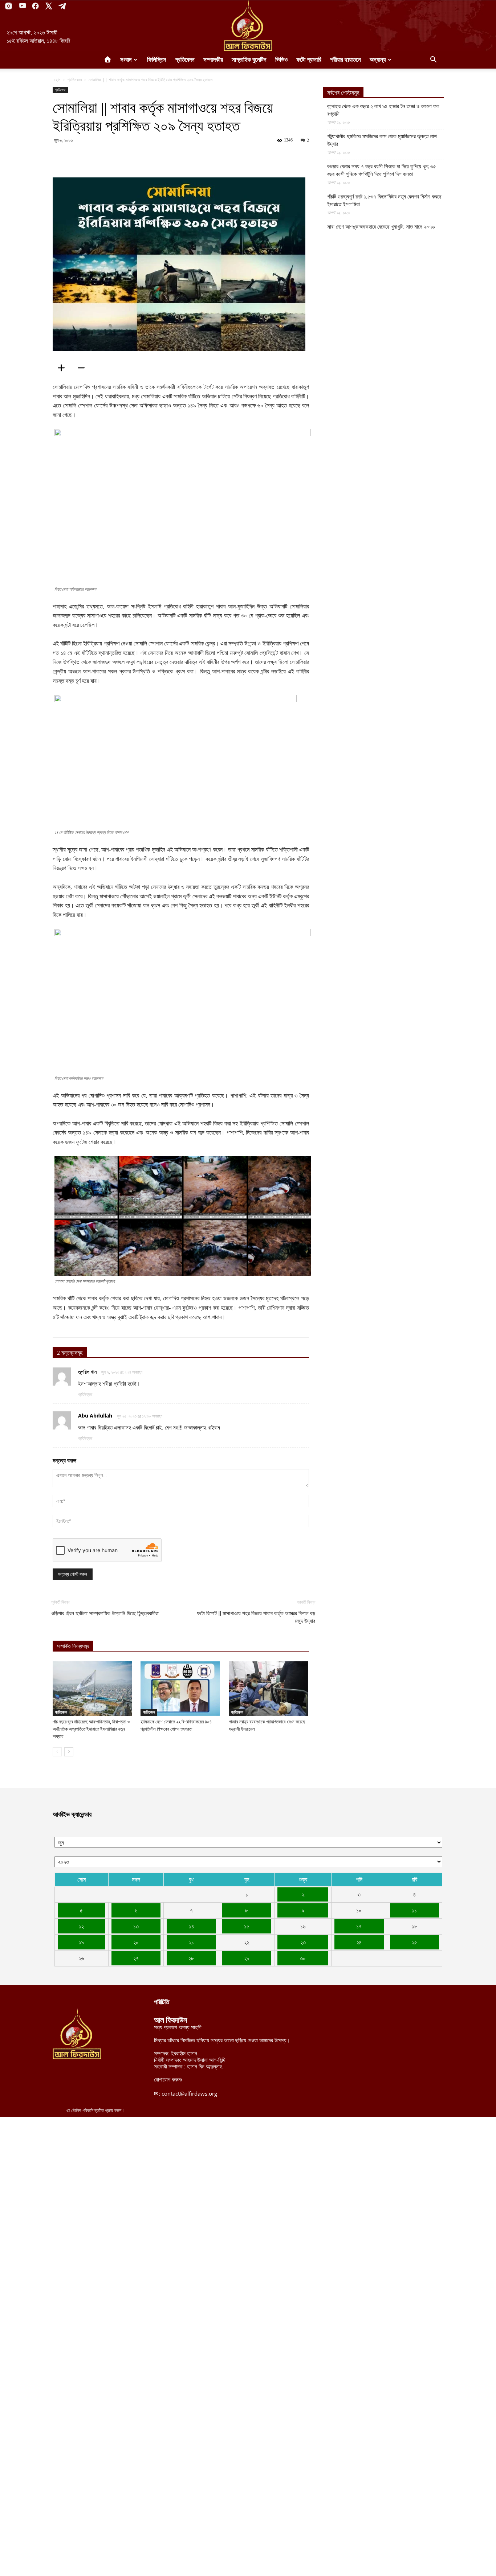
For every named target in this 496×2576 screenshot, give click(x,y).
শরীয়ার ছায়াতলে (345, 60)
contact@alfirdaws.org (189, 2093)
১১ (414, 1910)
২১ (191, 1942)
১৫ (247, 1926)
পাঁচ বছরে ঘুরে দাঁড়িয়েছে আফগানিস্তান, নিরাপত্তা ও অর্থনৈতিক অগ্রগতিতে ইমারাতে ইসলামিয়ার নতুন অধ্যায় (91, 1729)
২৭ (136, 1958)
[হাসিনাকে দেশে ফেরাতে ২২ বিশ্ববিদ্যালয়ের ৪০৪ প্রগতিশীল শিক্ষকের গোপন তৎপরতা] (181, 1689)
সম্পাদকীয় (213, 60)
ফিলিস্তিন (157, 60)
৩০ (303, 1958)
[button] (433, 60)
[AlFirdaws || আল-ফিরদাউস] (248, 26)
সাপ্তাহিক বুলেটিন (249, 60)
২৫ (414, 1942)
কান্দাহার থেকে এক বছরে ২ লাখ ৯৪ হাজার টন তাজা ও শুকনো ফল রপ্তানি (383, 110)
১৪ (191, 1926)
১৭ (359, 1926)
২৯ (247, 1958)
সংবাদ (126, 60)
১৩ (136, 1926)
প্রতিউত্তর (85, 1394)
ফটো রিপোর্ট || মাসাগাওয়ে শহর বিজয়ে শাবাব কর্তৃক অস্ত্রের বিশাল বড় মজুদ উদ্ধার (256, 1617)
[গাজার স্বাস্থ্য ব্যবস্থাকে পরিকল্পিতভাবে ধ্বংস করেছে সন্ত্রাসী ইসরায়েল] (269, 1689)
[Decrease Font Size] (84, 368)
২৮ (191, 1958)
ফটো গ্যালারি (309, 60)
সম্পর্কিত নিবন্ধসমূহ (73, 1646)
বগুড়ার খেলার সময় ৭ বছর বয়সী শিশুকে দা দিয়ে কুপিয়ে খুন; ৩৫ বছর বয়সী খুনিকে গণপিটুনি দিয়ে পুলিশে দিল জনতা (382, 170)
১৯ (81, 1942)
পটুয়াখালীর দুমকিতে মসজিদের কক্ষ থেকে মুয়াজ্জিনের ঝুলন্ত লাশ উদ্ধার (382, 140)
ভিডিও (281, 60)
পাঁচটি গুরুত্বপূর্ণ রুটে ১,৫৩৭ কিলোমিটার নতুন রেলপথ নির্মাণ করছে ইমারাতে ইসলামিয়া (384, 200)
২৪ (359, 1942)
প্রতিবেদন (185, 60)
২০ (136, 1942)
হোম (57, 80)
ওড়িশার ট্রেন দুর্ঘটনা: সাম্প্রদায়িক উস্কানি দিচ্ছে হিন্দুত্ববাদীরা (105, 1613)
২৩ (303, 1942)
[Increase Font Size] (64, 368)
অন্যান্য (378, 60)
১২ (81, 1926)
